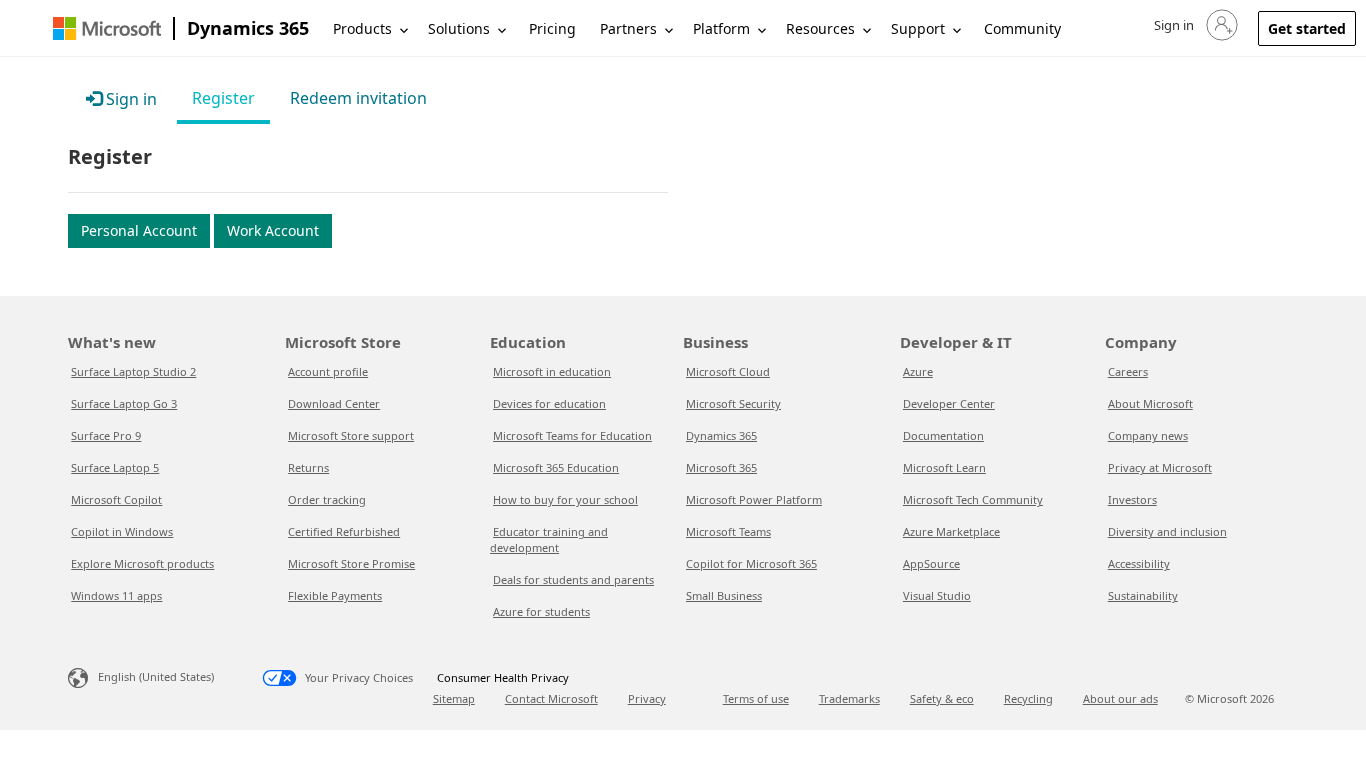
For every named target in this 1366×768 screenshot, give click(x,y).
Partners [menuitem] (628, 28)
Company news (1148, 435)
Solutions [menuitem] (459, 28)
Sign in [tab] (129, 99)
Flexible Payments (335, 595)
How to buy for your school (565, 499)
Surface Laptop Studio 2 (133, 371)
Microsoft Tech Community (973, 499)
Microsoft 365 (721, 467)
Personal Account (139, 230)
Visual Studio (937, 595)
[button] (1194, 25)
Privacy (647, 698)
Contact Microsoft (551, 698)
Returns (308, 467)
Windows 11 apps (116, 595)
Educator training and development (549, 539)
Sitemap (454, 698)
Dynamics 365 (248, 28)
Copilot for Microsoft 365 (751, 563)
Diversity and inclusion (1167, 531)
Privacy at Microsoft (1160, 467)
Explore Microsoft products (142, 563)
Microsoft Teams (728, 531)
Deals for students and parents (573, 579)
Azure (918, 371)
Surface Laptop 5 (115, 467)
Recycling (1028, 698)
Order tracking (327, 499)
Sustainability (1143, 595)
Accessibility (1139, 563)
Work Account (273, 230)
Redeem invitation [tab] (358, 98)
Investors (1132, 499)
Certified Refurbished (344, 531)
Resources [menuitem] (820, 28)
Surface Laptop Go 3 (124, 403)
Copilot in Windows (122, 531)
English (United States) (156, 676)
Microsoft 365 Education (556, 467)
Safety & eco (942, 698)
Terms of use (756, 698)
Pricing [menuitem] (552, 28)
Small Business (724, 595)
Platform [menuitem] (721, 28)
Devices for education (549, 403)
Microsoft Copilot (116, 499)
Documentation (943, 435)
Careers (1128, 371)
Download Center (334, 403)
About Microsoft (1150, 403)
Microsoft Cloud (728, 371)
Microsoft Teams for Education (572, 435)
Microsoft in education (552, 371)
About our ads (1120, 698)
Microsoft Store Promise (351, 563)
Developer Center (949, 403)
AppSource (931, 563)
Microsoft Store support (351, 435)
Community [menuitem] (1022, 28)
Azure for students (541, 611)
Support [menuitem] (918, 28)
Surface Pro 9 (106, 435)
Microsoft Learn (944, 467)
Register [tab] (223, 98)
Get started (1307, 28)
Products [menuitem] (362, 28)
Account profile (328, 371)
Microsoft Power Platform (754, 499)
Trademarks (849, 698)
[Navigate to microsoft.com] (107, 28)
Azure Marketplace (951, 531)
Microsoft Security (733, 403)
